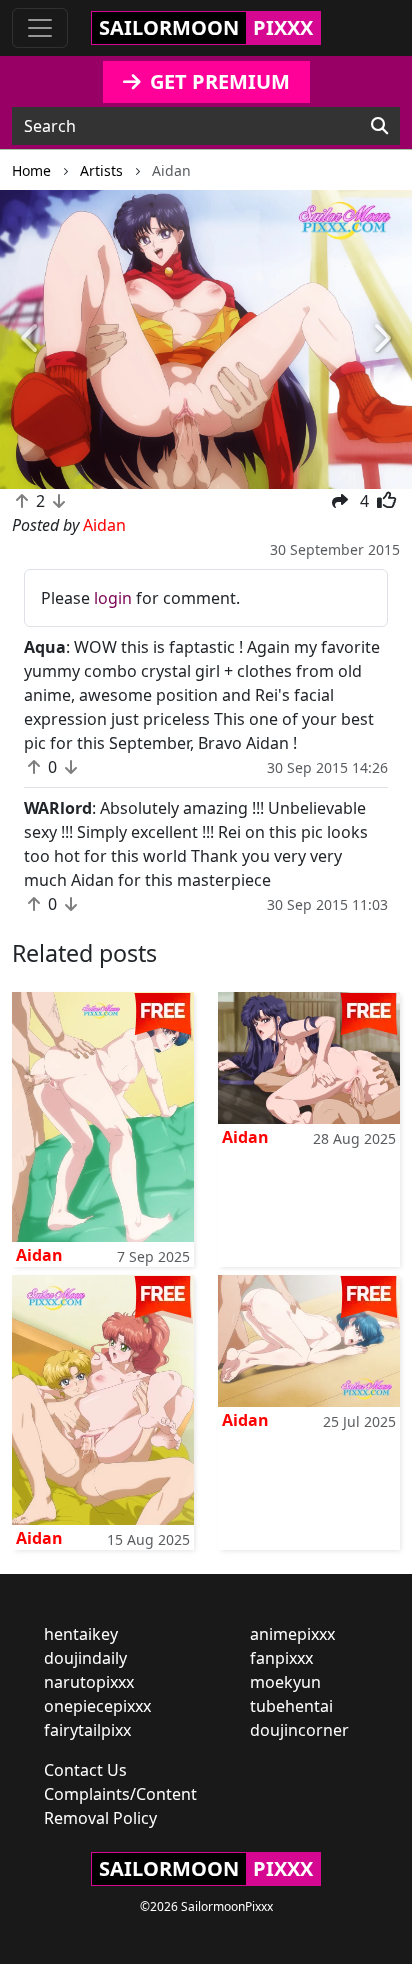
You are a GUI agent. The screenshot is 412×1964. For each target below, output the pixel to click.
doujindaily (85, 1658)
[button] (31, 340)
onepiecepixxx (97, 1706)
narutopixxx (89, 1682)
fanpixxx (281, 1658)
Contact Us (85, 1770)
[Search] (379, 126)
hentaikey (81, 1634)
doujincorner (299, 1730)
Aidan (39, 1255)
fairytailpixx (87, 1730)
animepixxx (292, 1634)
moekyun (285, 1682)
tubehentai (291, 1706)
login (113, 598)
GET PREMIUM (217, 81)
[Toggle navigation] (40, 28)
